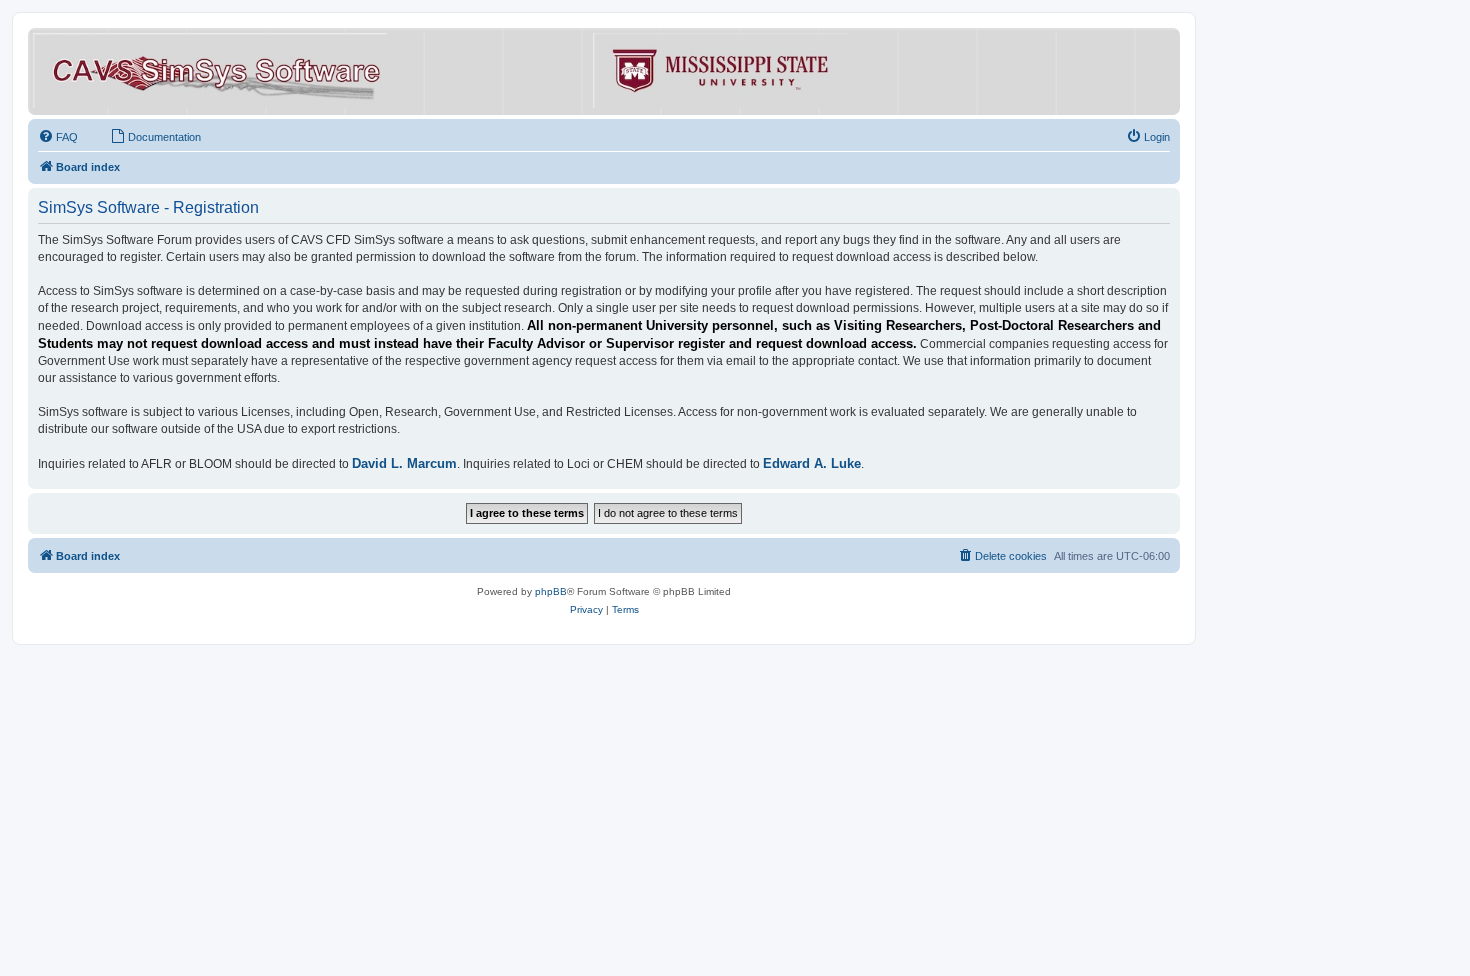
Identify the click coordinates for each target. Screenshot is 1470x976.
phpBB (551, 591)
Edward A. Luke (812, 463)
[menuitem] (58, 137)
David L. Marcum (404, 463)
